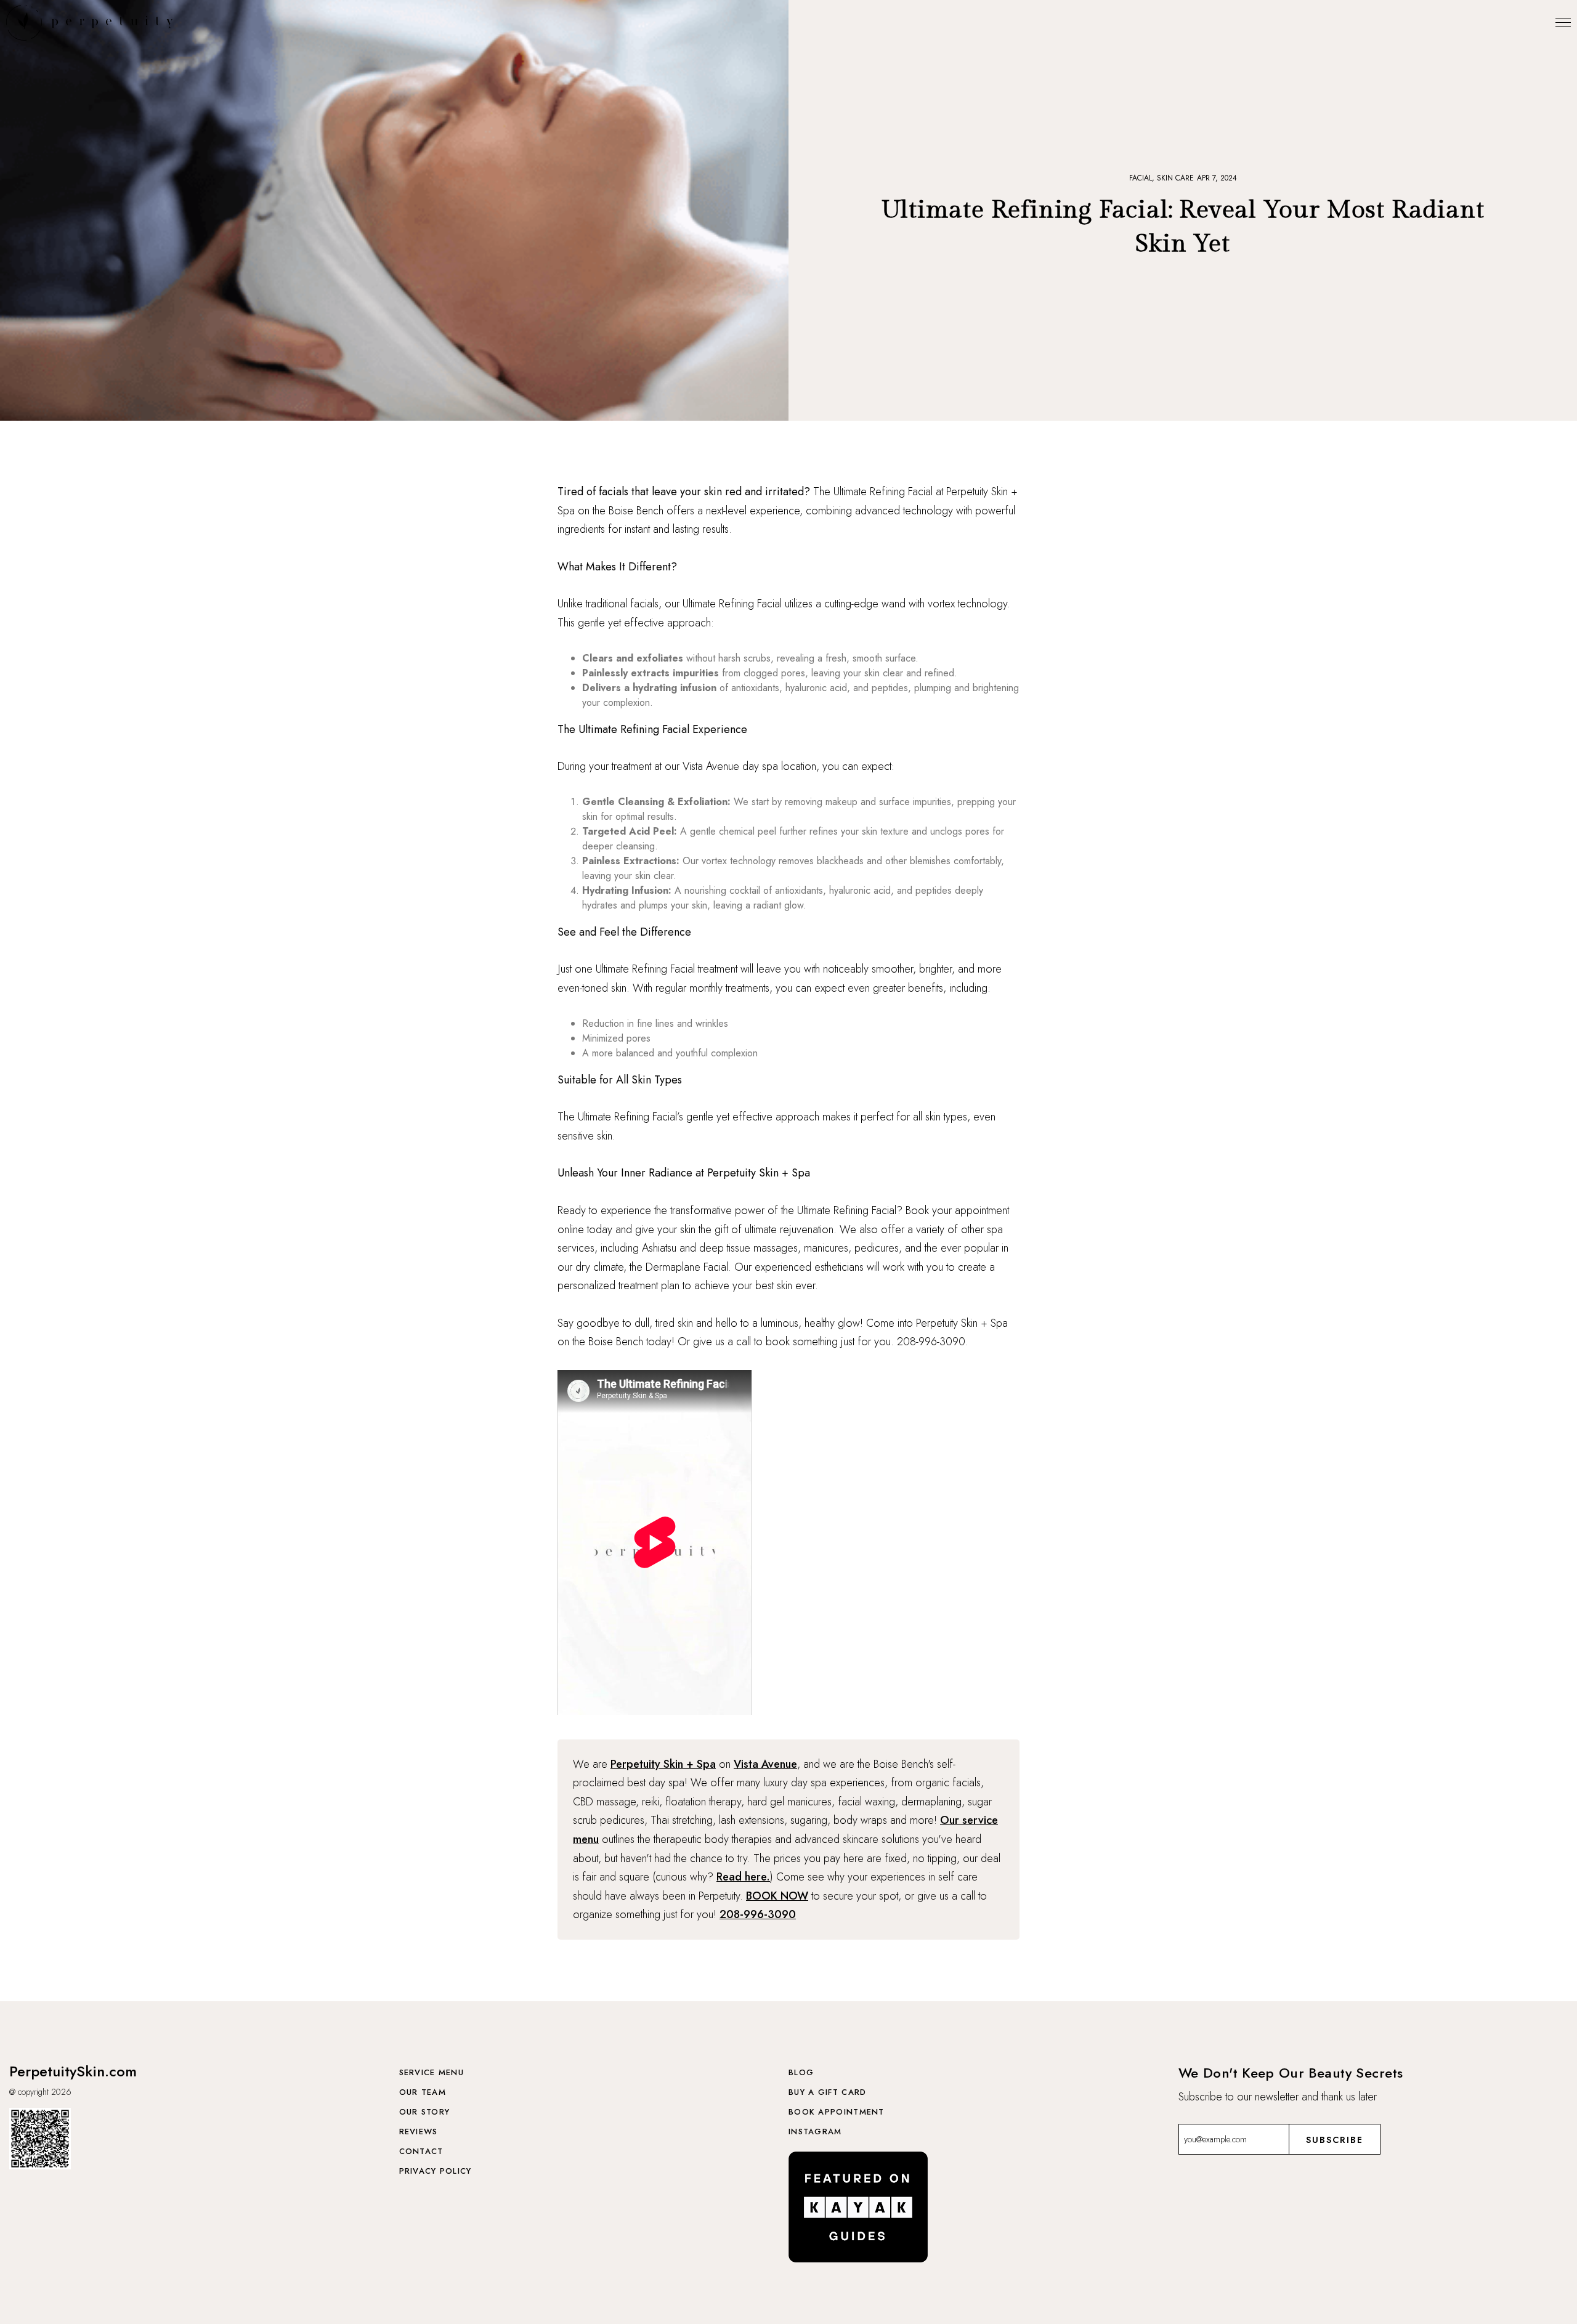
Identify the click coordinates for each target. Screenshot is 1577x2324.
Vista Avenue (765, 1764)
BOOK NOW (777, 1896)
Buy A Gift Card (828, 2092)
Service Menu (432, 2072)
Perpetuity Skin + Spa (663, 1764)
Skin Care (1175, 178)
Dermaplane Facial (687, 1267)
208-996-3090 (758, 1914)
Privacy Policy (436, 2171)
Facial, (1143, 178)
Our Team (423, 2092)
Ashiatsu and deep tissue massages (720, 1248)
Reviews (419, 2132)
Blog (801, 2072)
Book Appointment (837, 2112)
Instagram (815, 2132)
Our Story (425, 2112)
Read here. (743, 1877)
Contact (421, 2151)
